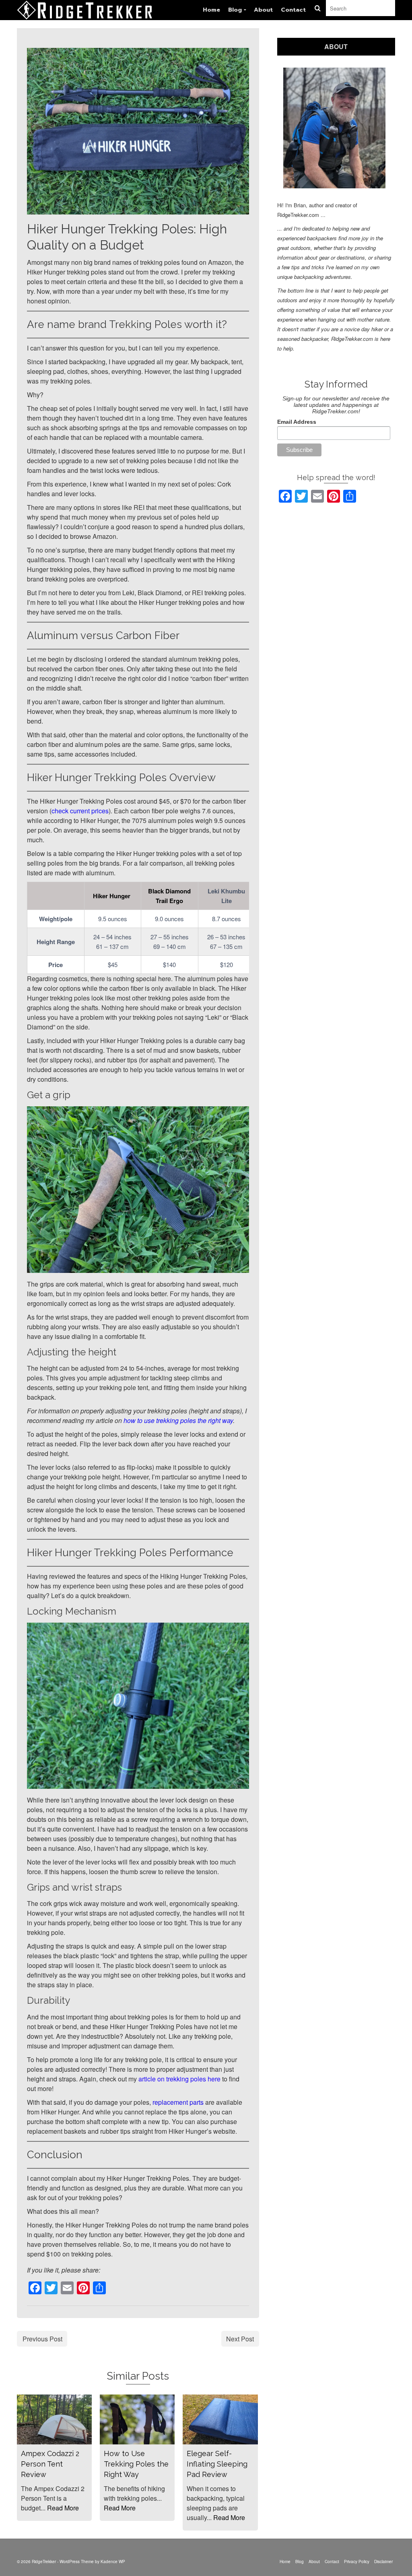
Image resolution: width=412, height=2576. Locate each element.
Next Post (240, 2339)
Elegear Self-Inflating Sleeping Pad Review (217, 2464)
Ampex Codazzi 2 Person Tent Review (50, 2464)
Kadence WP (113, 2562)
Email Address (297, 422)
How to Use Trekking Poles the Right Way (136, 2464)
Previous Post (42, 2339)
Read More (63, 2508)
